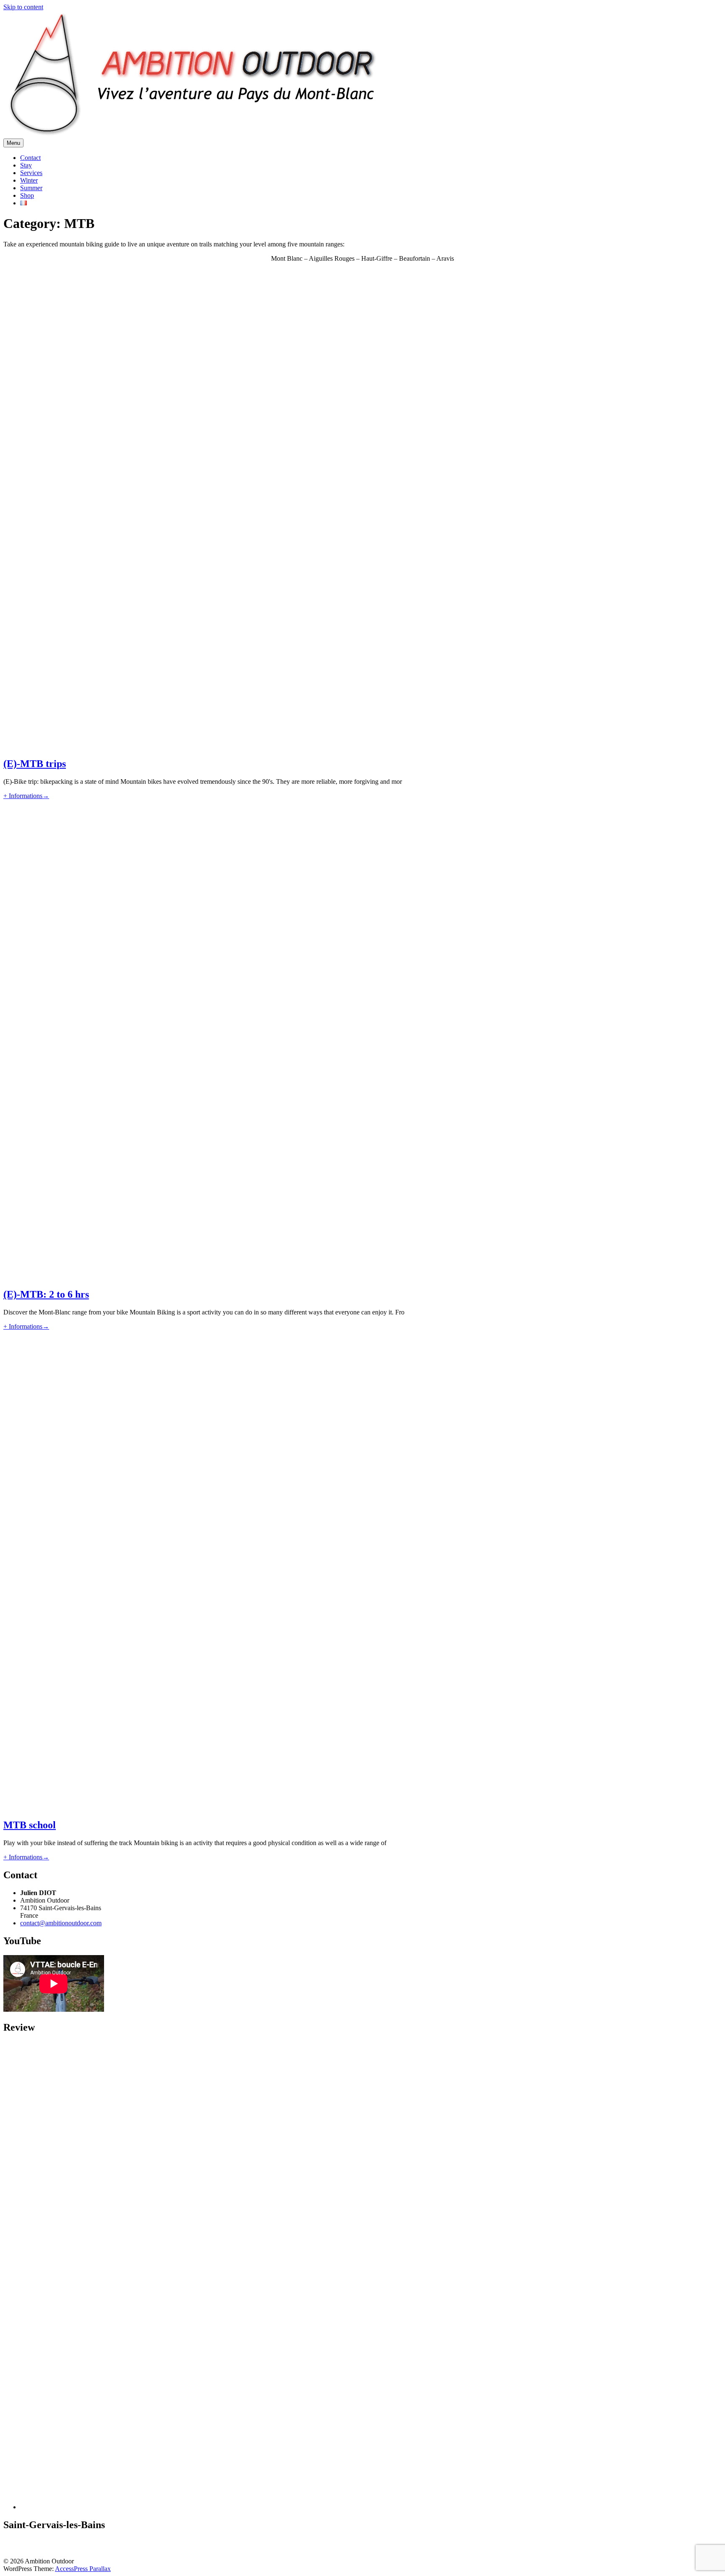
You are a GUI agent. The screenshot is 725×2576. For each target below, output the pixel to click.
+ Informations (26, 796)
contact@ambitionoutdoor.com (61, 1923)
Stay (26, 165)
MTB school (30, 1825)
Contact (30, 158)
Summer (31, 188)
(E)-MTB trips (35, 764)
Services (31, 173)
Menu (13, 143)
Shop (27, 195)
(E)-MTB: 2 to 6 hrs (46, 1294)
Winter (29, 180)
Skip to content (23, 7)
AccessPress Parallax (83, 2569)
